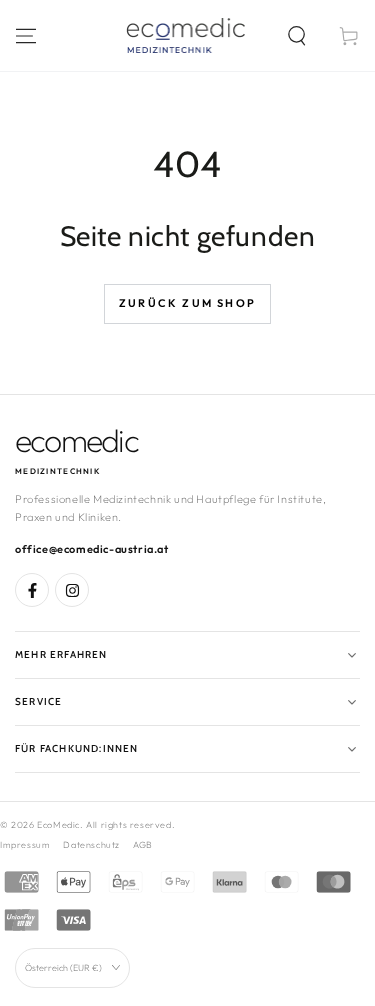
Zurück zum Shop (187, 303)
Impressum (25, 844)
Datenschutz (91, 844)
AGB (143, 844)
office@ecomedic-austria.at (92, 549)
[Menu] (26, 36)
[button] (297, 36)
